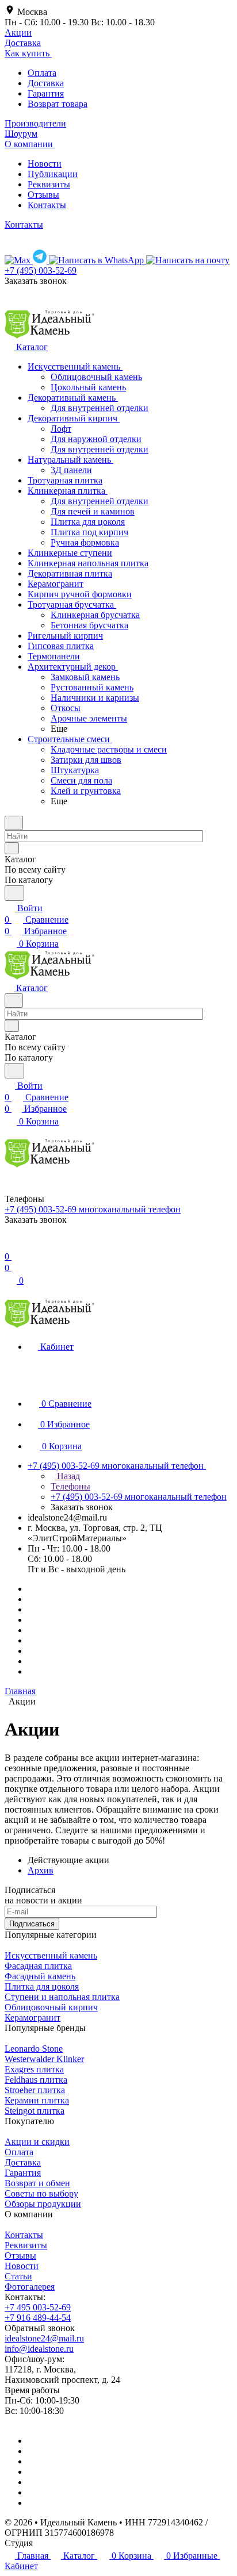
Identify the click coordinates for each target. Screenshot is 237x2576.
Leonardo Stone (34, 2049)
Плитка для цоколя (42, 1986)
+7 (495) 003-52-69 (41, 270)
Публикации (53, 174)
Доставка (46, 83)
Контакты (47, 205)
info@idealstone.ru (39, 2349)
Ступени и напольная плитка (62, 1997)
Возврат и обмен (37, 2183)
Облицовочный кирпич (51, 2007)
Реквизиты (49, 184)
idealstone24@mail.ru (44, 2338)
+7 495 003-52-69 (38, 2307)
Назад (67, 1476)
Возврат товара (58, 104)
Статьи (18, 2276)
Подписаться (32, 1924)
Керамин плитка (37, 2100)
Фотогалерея (30, 2287)
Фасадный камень (40, 1976)
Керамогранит (33, 2018)
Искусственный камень (51, 1955)
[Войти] (10, 1245)
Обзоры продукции (43, 2204)
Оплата (42, 73)
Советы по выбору (41, 2193)
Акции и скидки (37, 2142)
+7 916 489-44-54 (38, 2318)
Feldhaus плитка (36, 2080)
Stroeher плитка (35, 2090)
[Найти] (14, 893)
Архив (41, 1870)
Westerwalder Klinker (44, 2059)
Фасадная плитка (38, 1966)
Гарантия (46, 93)
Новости (45, 164)
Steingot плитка (35, 2111)
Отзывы (43, 195)
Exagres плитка (34, 2069)
